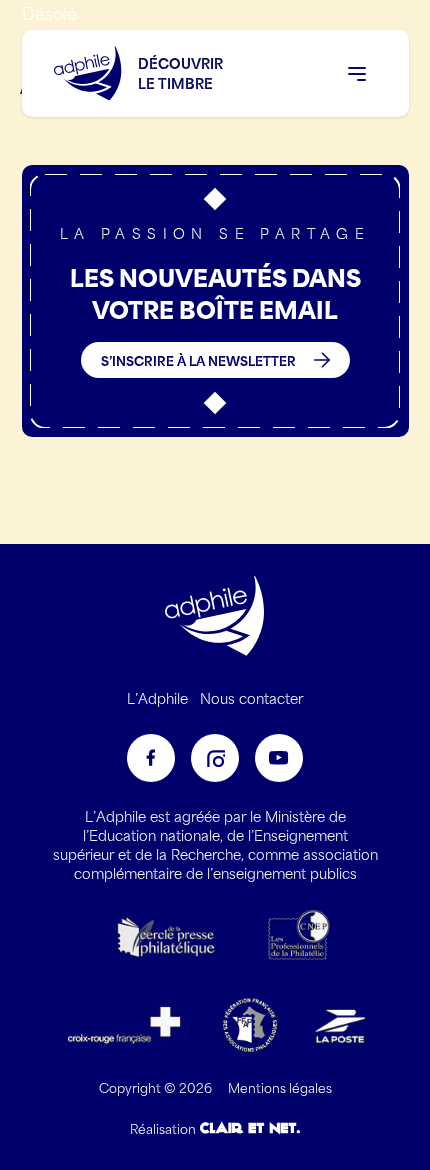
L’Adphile (157, 698)
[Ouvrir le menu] (357, 74)
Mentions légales (280, 1087)
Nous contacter (251, 698)
